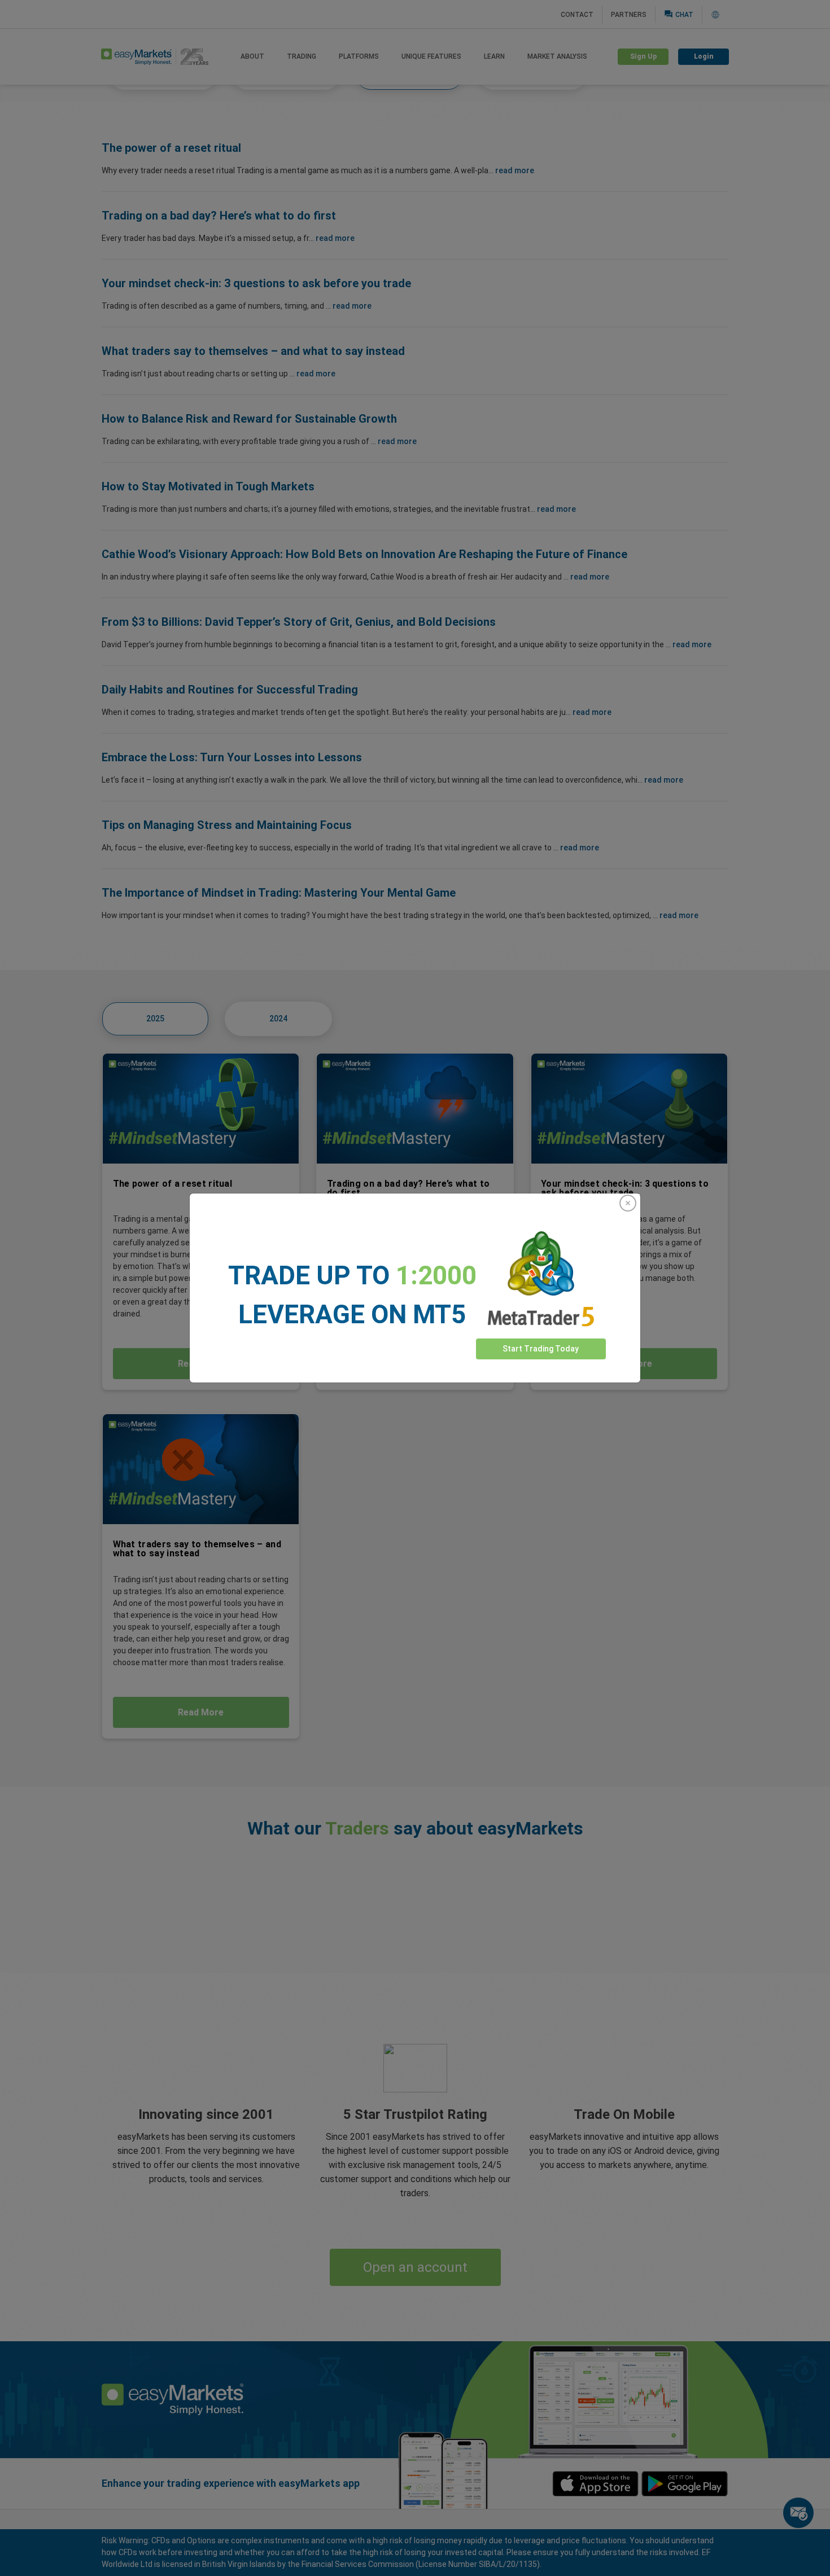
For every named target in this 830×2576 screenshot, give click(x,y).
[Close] (628, 1203)
